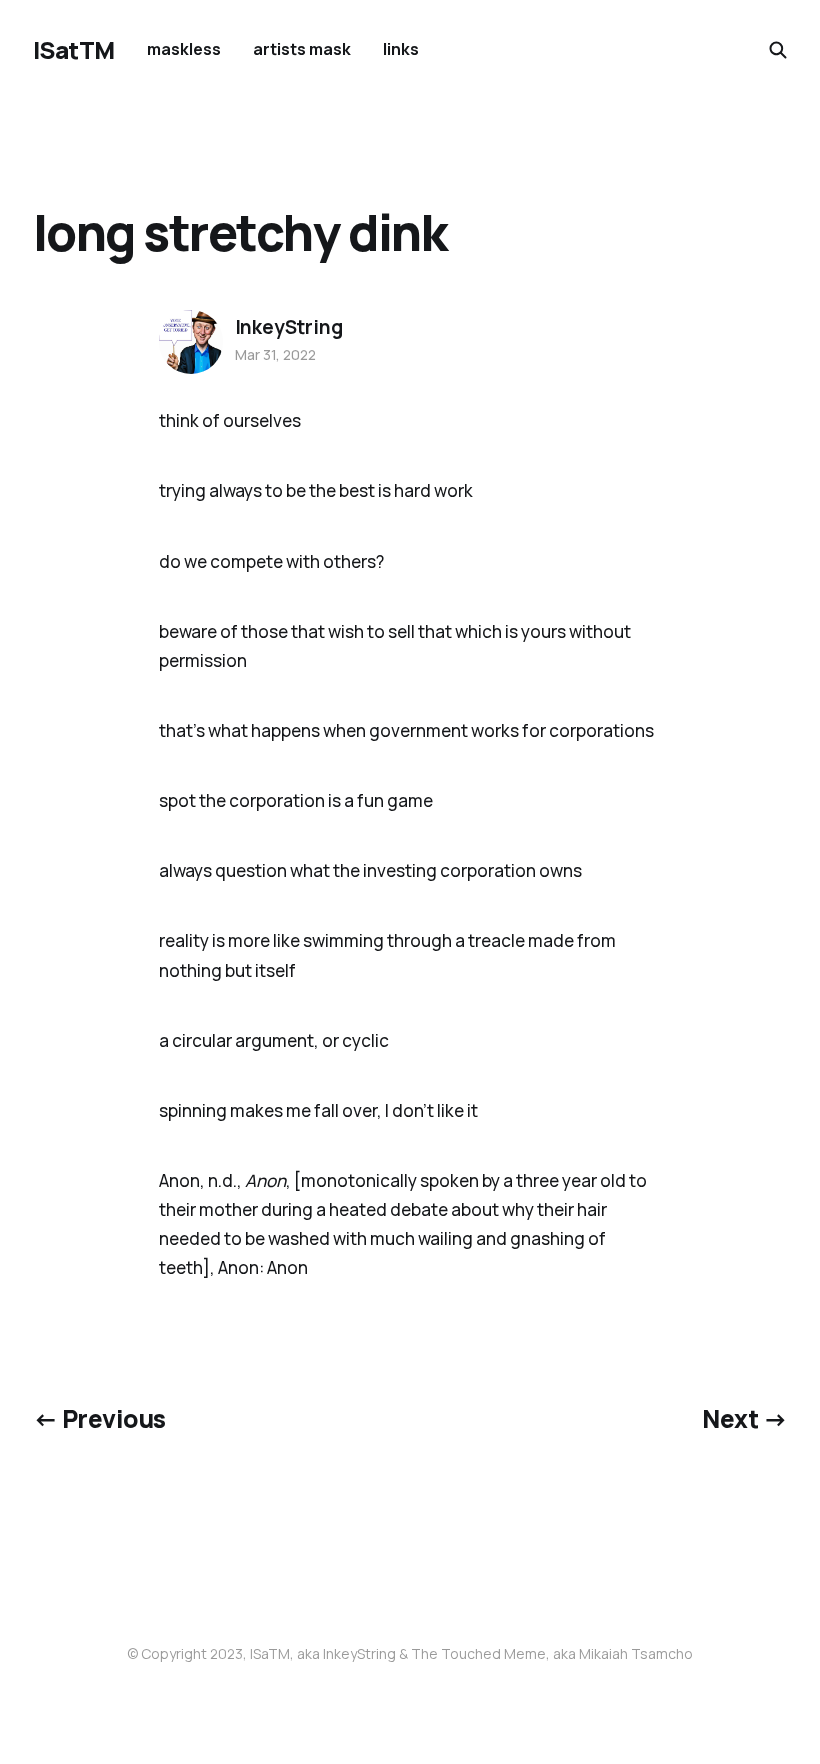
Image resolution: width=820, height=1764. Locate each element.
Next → (744, 1418)
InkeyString (289, 327)
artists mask (302, 49)
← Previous (99, 1418)
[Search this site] (778, 50)
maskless (184, 49)
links (401, 49)
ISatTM (74, 50)
